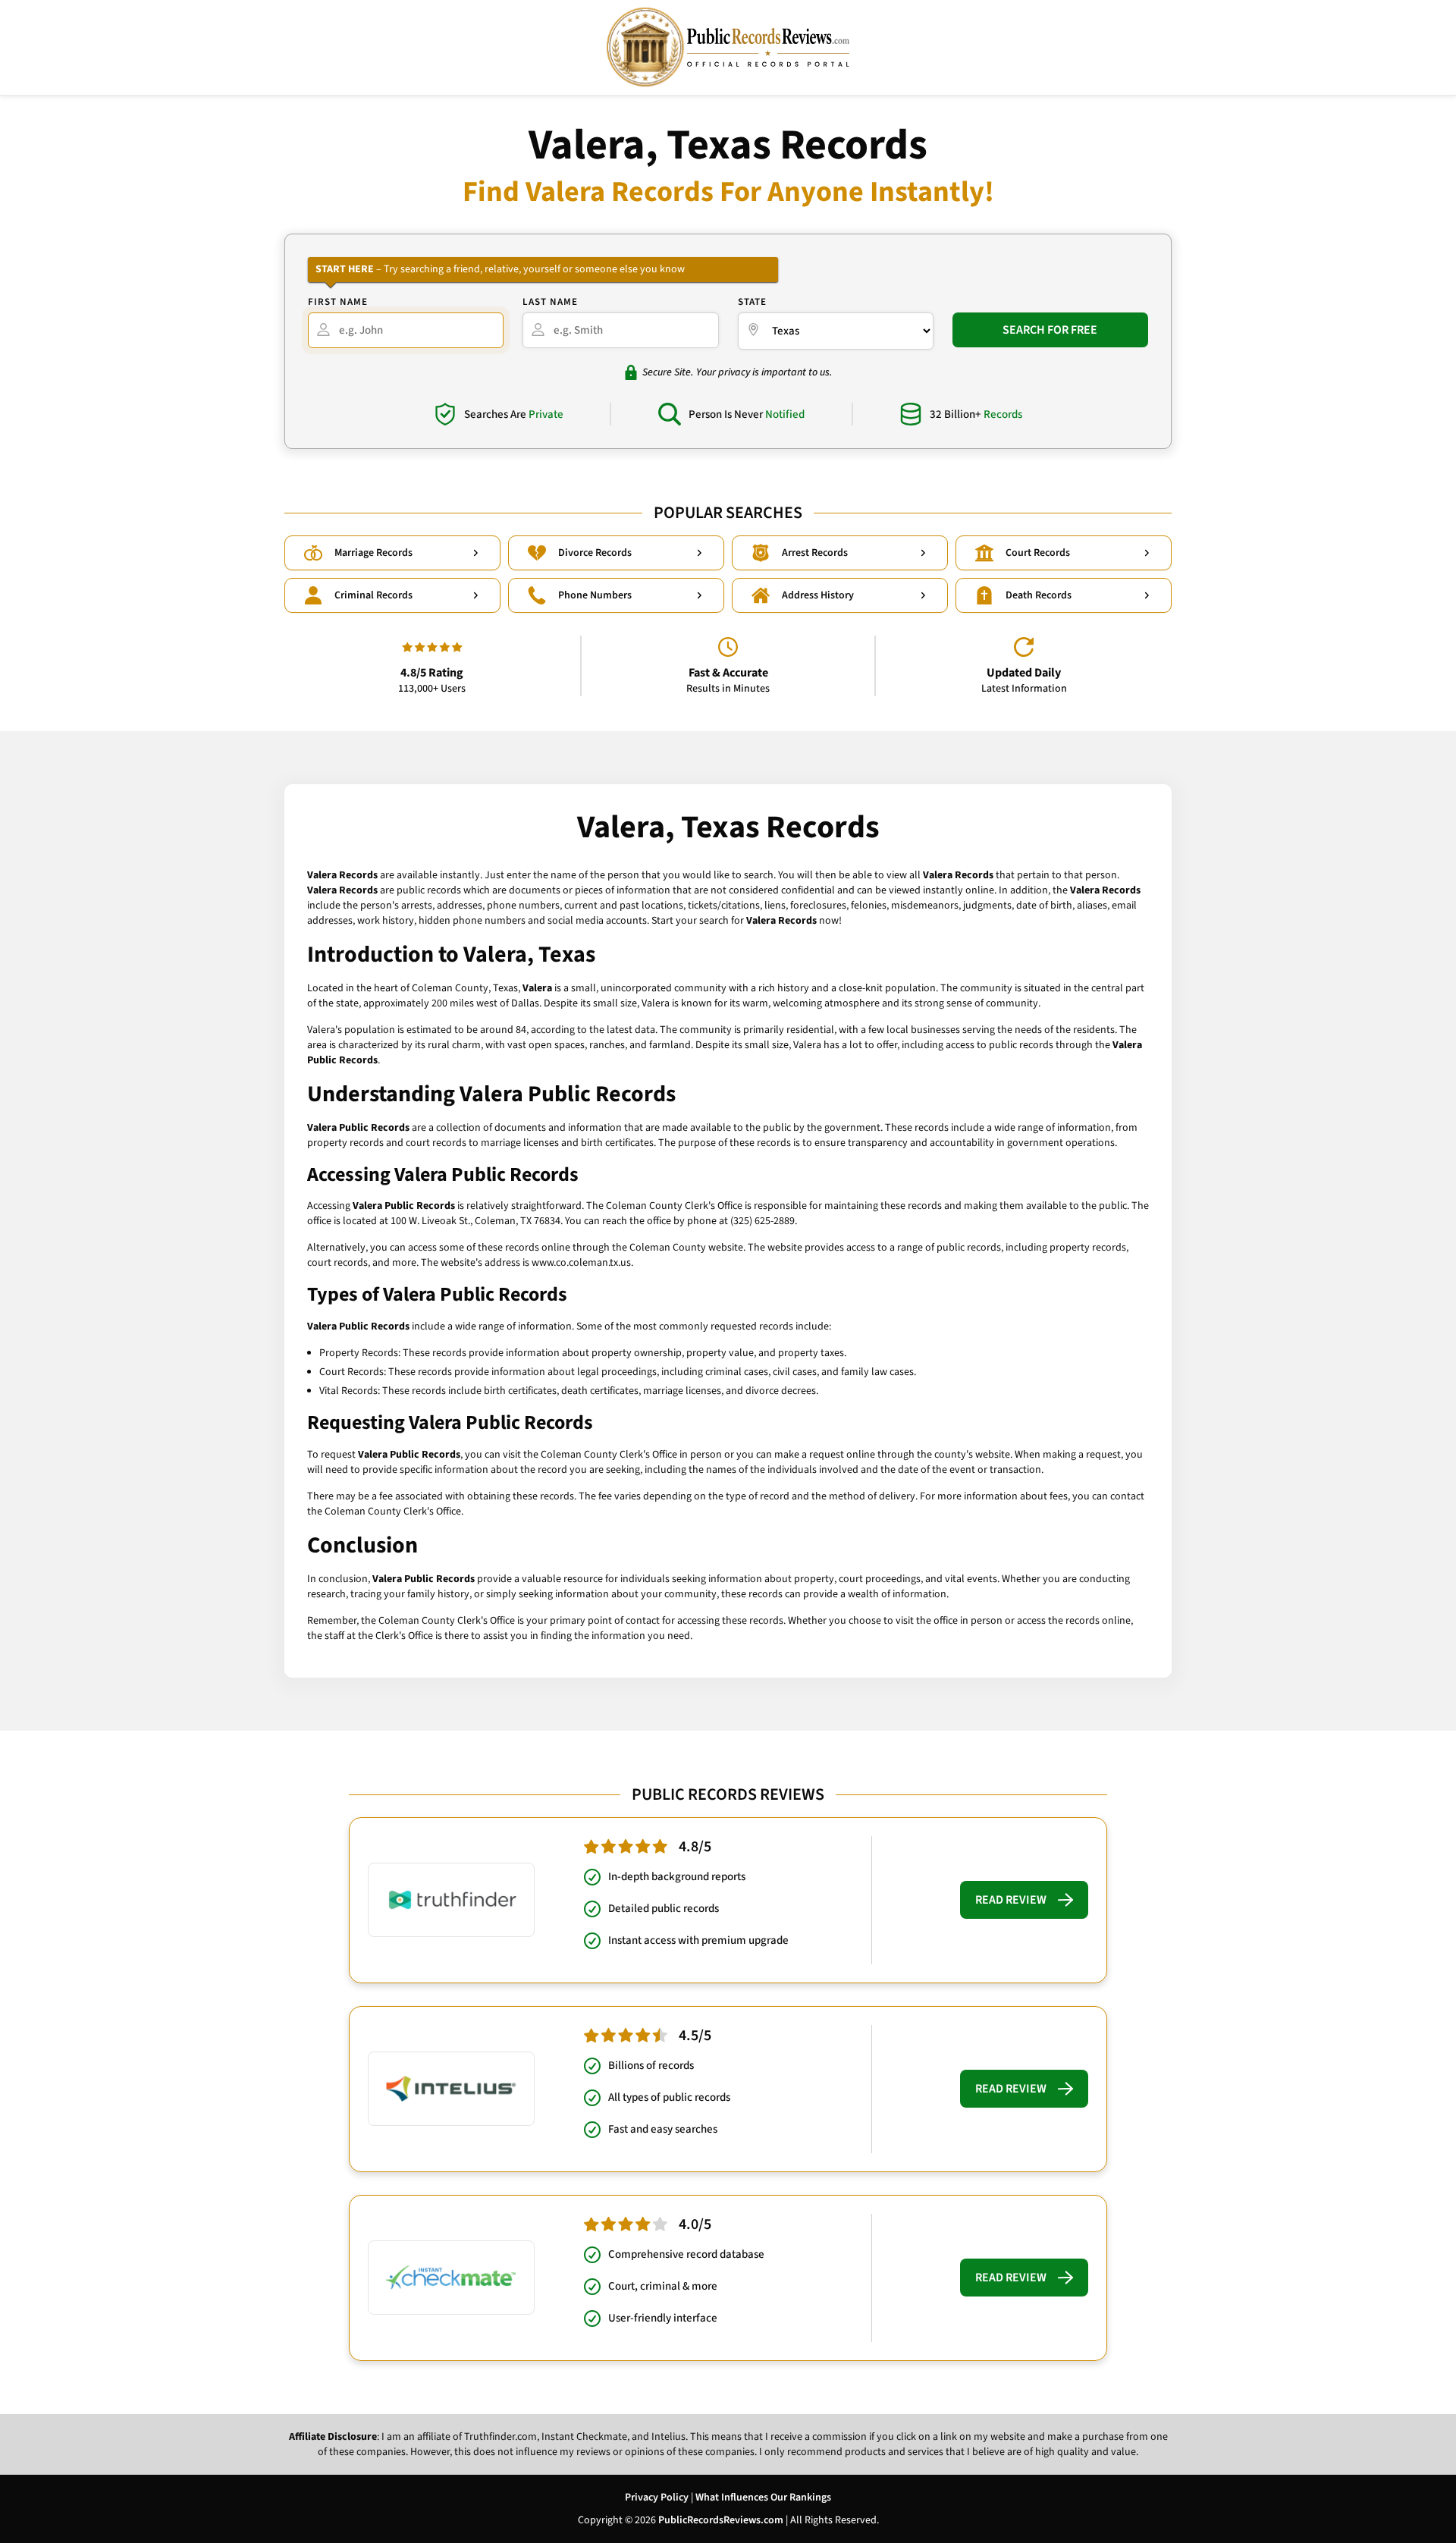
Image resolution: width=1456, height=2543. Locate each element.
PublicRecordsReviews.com (721, 2520)
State (752, 302)
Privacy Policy (657, 2497)
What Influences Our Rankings (763, 2497)
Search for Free (1050, 330)
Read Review (1011, 1900)
